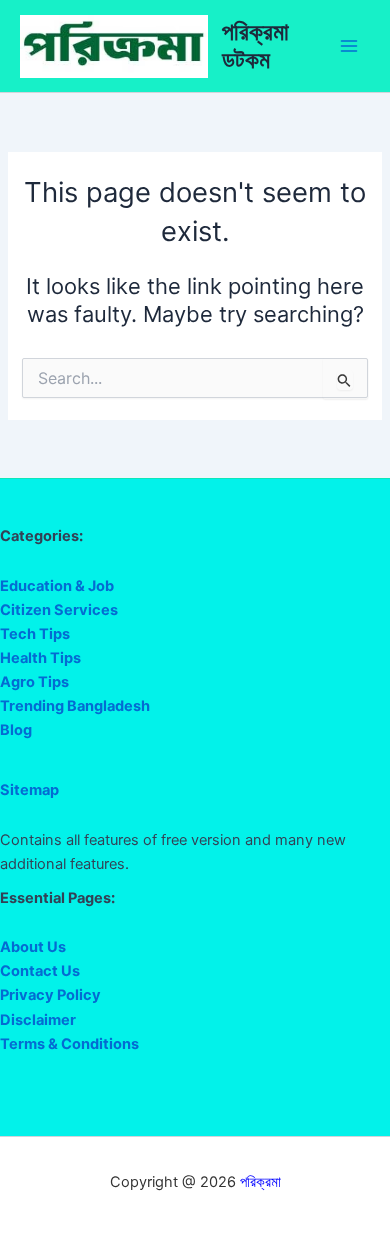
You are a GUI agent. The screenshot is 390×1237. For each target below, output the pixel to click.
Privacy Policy (50, 995)
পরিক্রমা (260, 1182)
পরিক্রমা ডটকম (255, 45)
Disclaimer (38, 1020)
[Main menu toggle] (349, 46)
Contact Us (40, 971)
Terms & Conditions (69, 1044)
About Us (33, 947)
